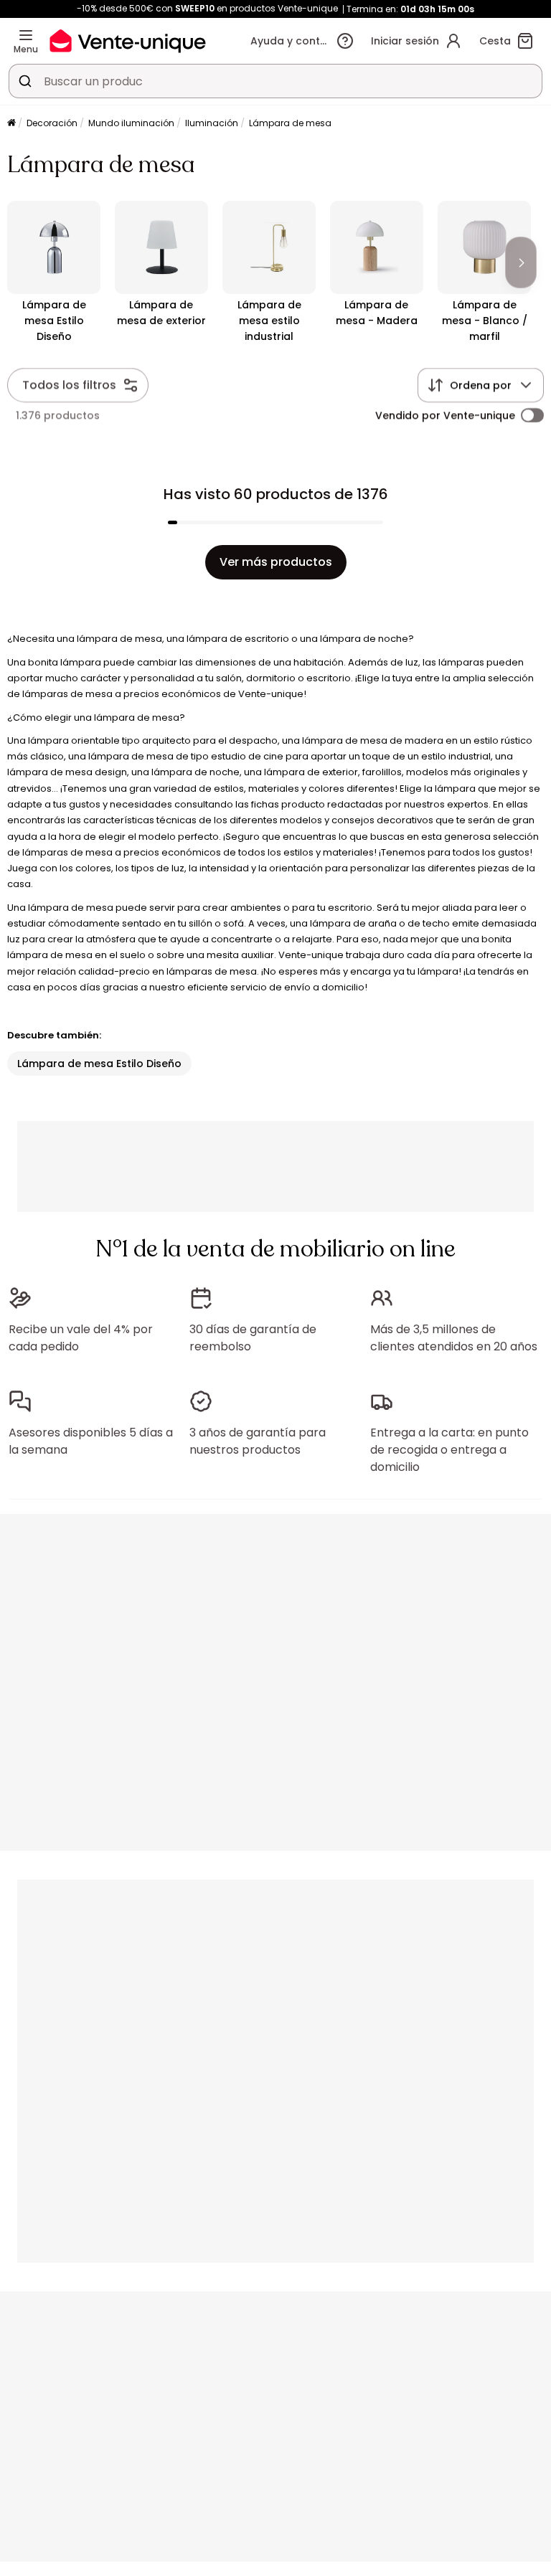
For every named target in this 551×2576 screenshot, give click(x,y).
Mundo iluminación (131, 123)
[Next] (521, 262)
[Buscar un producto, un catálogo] (25, 81)
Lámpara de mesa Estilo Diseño (99, 1064)
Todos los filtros (69, 385)
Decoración (52, 123)
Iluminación (212, 123)
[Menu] (26, 35)
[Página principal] (11, 124)
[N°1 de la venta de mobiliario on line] (128, 41)
